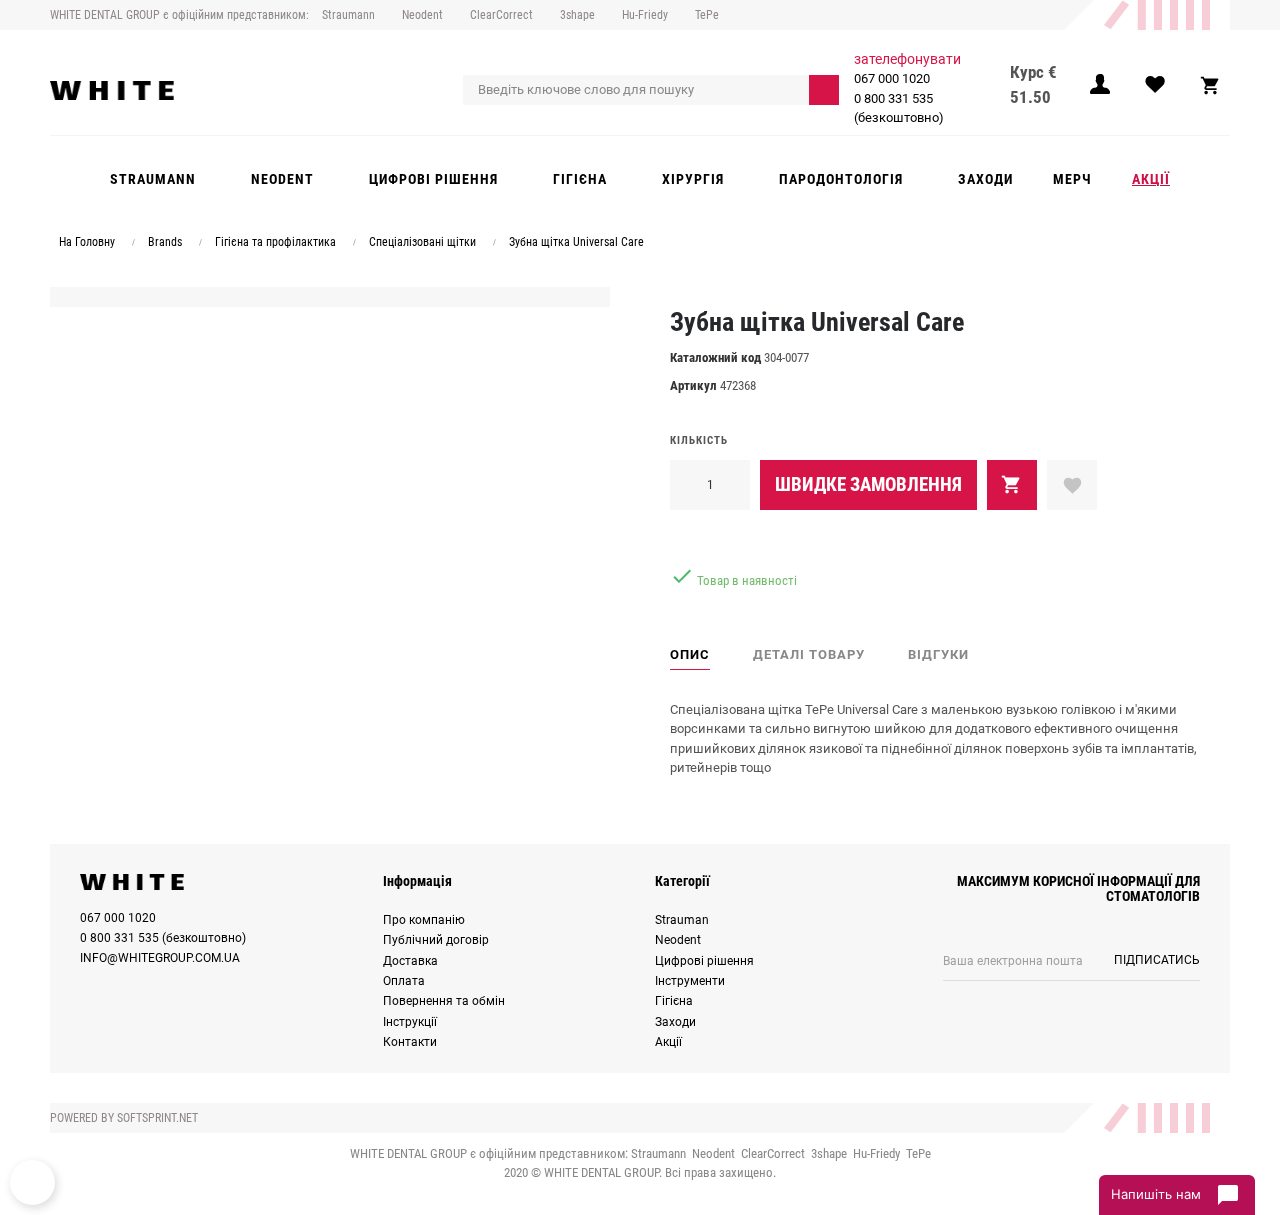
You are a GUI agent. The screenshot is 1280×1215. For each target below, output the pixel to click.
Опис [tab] (690, 654)
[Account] (1100, 90)
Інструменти (690, 981)
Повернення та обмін (444, 1001)
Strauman (682, 920)
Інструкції (410, 1022)
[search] (824, 90)
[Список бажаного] (1155, 90)
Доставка (410, 961)
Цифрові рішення (704, 961)
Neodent (678, 940)
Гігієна (674, 1001)
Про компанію (424, 920)
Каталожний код (715, 357)
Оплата (404, 981)
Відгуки (938, 654)
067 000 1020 (892, 78)
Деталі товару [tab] (809, 654)
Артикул (693, 385)
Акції (668, 1042)
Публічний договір (436, 940)
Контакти (410, 1042)
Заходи (675, 1022)
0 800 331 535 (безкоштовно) (899, 108)
